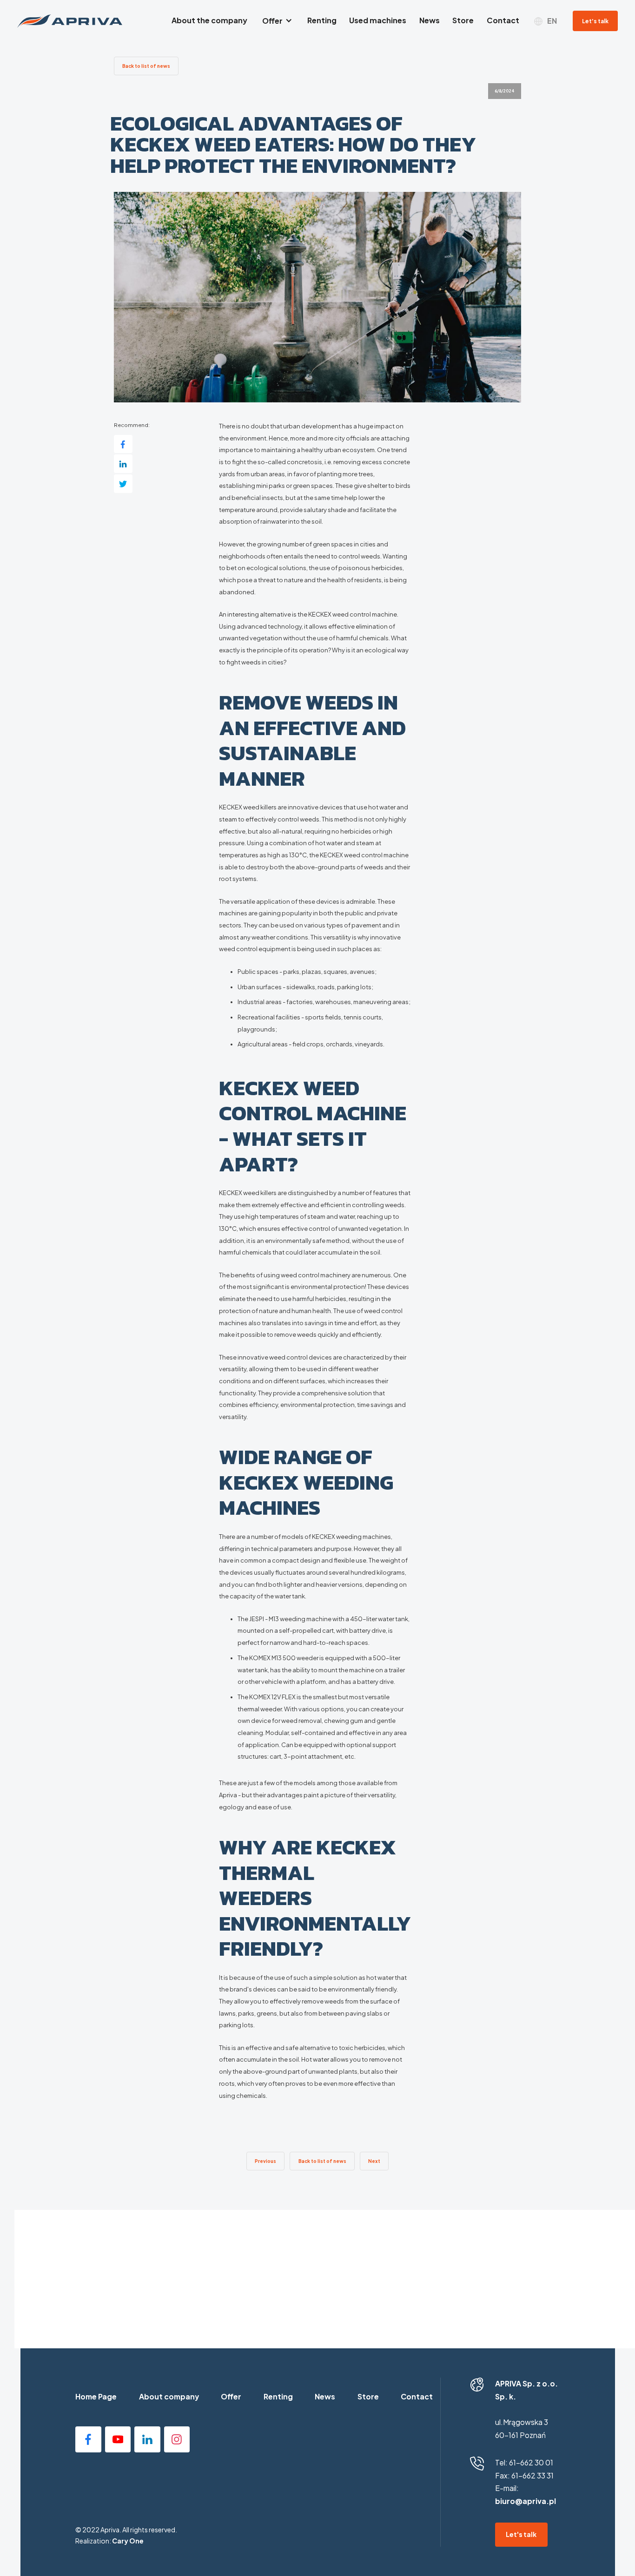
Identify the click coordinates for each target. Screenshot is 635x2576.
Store (368, 2397)
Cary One (128, 2541)
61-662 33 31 (532, 2476)
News (325, 2397)
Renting (278, 2397)
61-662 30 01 (531, 2463)
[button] (277, 21)
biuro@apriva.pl (526, 2501)
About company (169, 2397)
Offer (231, 2397)
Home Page (96, 2397)
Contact (417, 2397)
